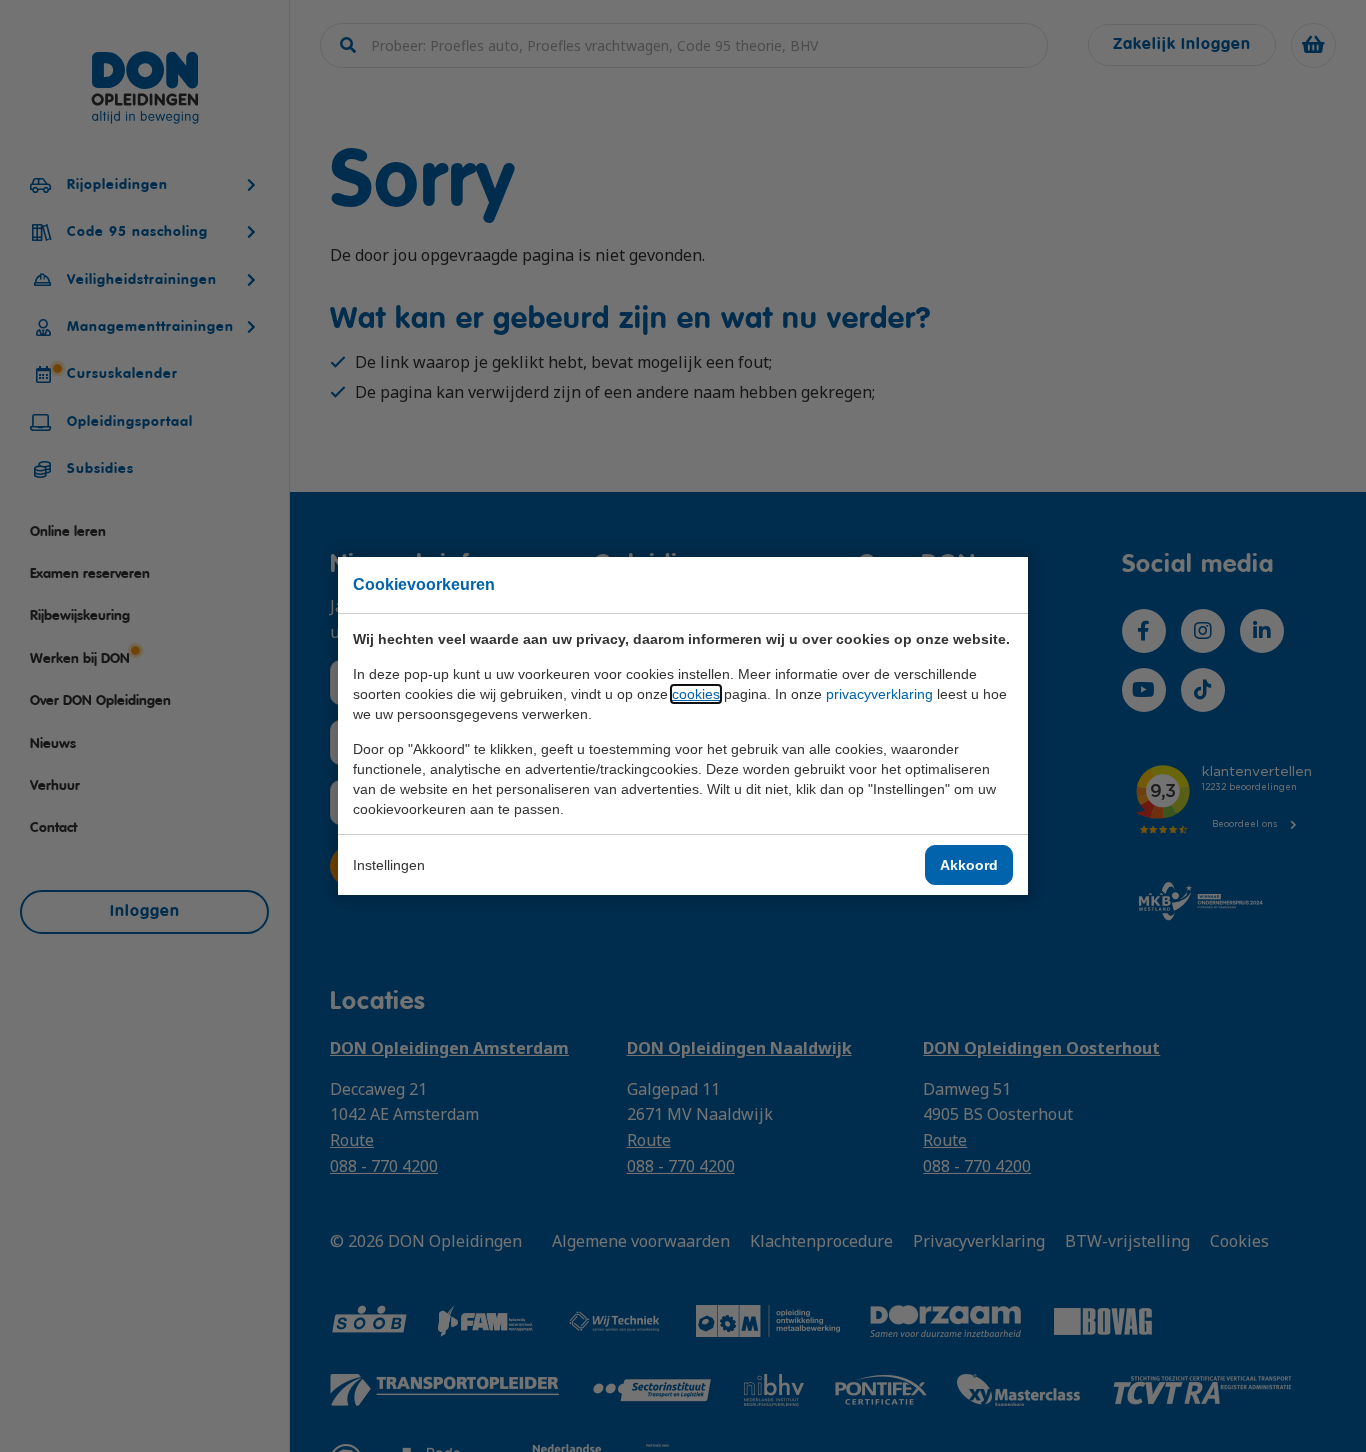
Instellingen (389, 865)
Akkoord (969, 865)
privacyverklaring (879, 694)
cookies (696, 694)
